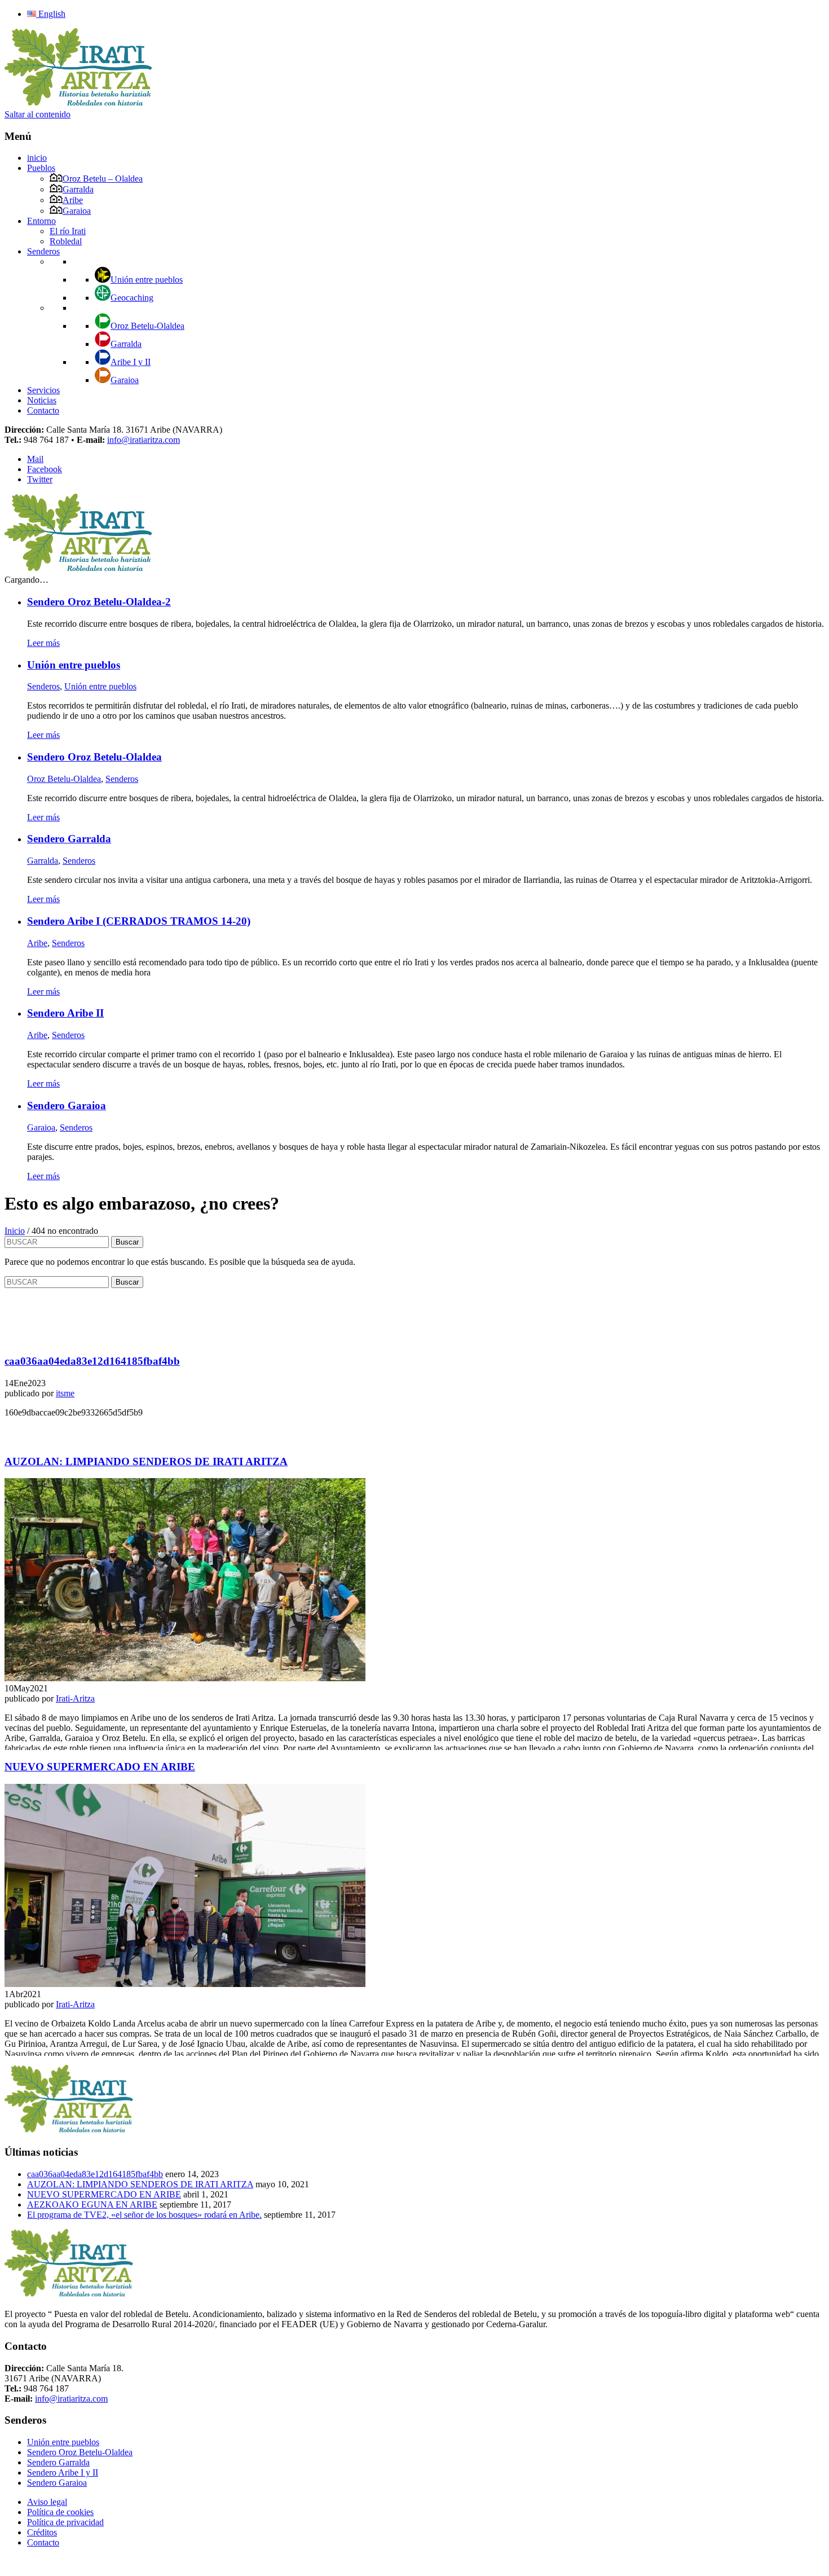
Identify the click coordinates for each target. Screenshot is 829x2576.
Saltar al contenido (38, 114)
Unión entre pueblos (147, 280)
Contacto (43, 410)
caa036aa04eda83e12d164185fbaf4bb (95, 2174)
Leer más (43, 643)
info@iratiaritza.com (144, 440)
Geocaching (132, 298)
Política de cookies (60, 2512)
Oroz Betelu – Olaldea (103, 179)
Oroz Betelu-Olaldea (147, 326)
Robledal (66, 241)
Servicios (43, 390)
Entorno (41, 221)
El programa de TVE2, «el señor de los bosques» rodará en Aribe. (144, 2215)
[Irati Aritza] (79, 104)
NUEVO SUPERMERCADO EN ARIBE (104, 2194)
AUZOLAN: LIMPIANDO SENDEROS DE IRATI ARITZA (140, 2184)
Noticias (42, 400)
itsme (65, 1393)
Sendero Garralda (58, 2462)
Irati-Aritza (75, 1698)
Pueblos (41, 168)
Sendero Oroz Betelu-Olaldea (80, 2452)
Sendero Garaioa (57, 2483)
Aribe (73, 200)
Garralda (78, 189)
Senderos (43, 251)
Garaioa (77, 211)
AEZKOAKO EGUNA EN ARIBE (92, 2204)
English (51, 14)
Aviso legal (47, 2502)
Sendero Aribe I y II (63, 2472)
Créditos (42, 2532)
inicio (37, 158)
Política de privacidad (65, 2522)
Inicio (15, 1231)
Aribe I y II (131, 362)
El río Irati (68, 231)
